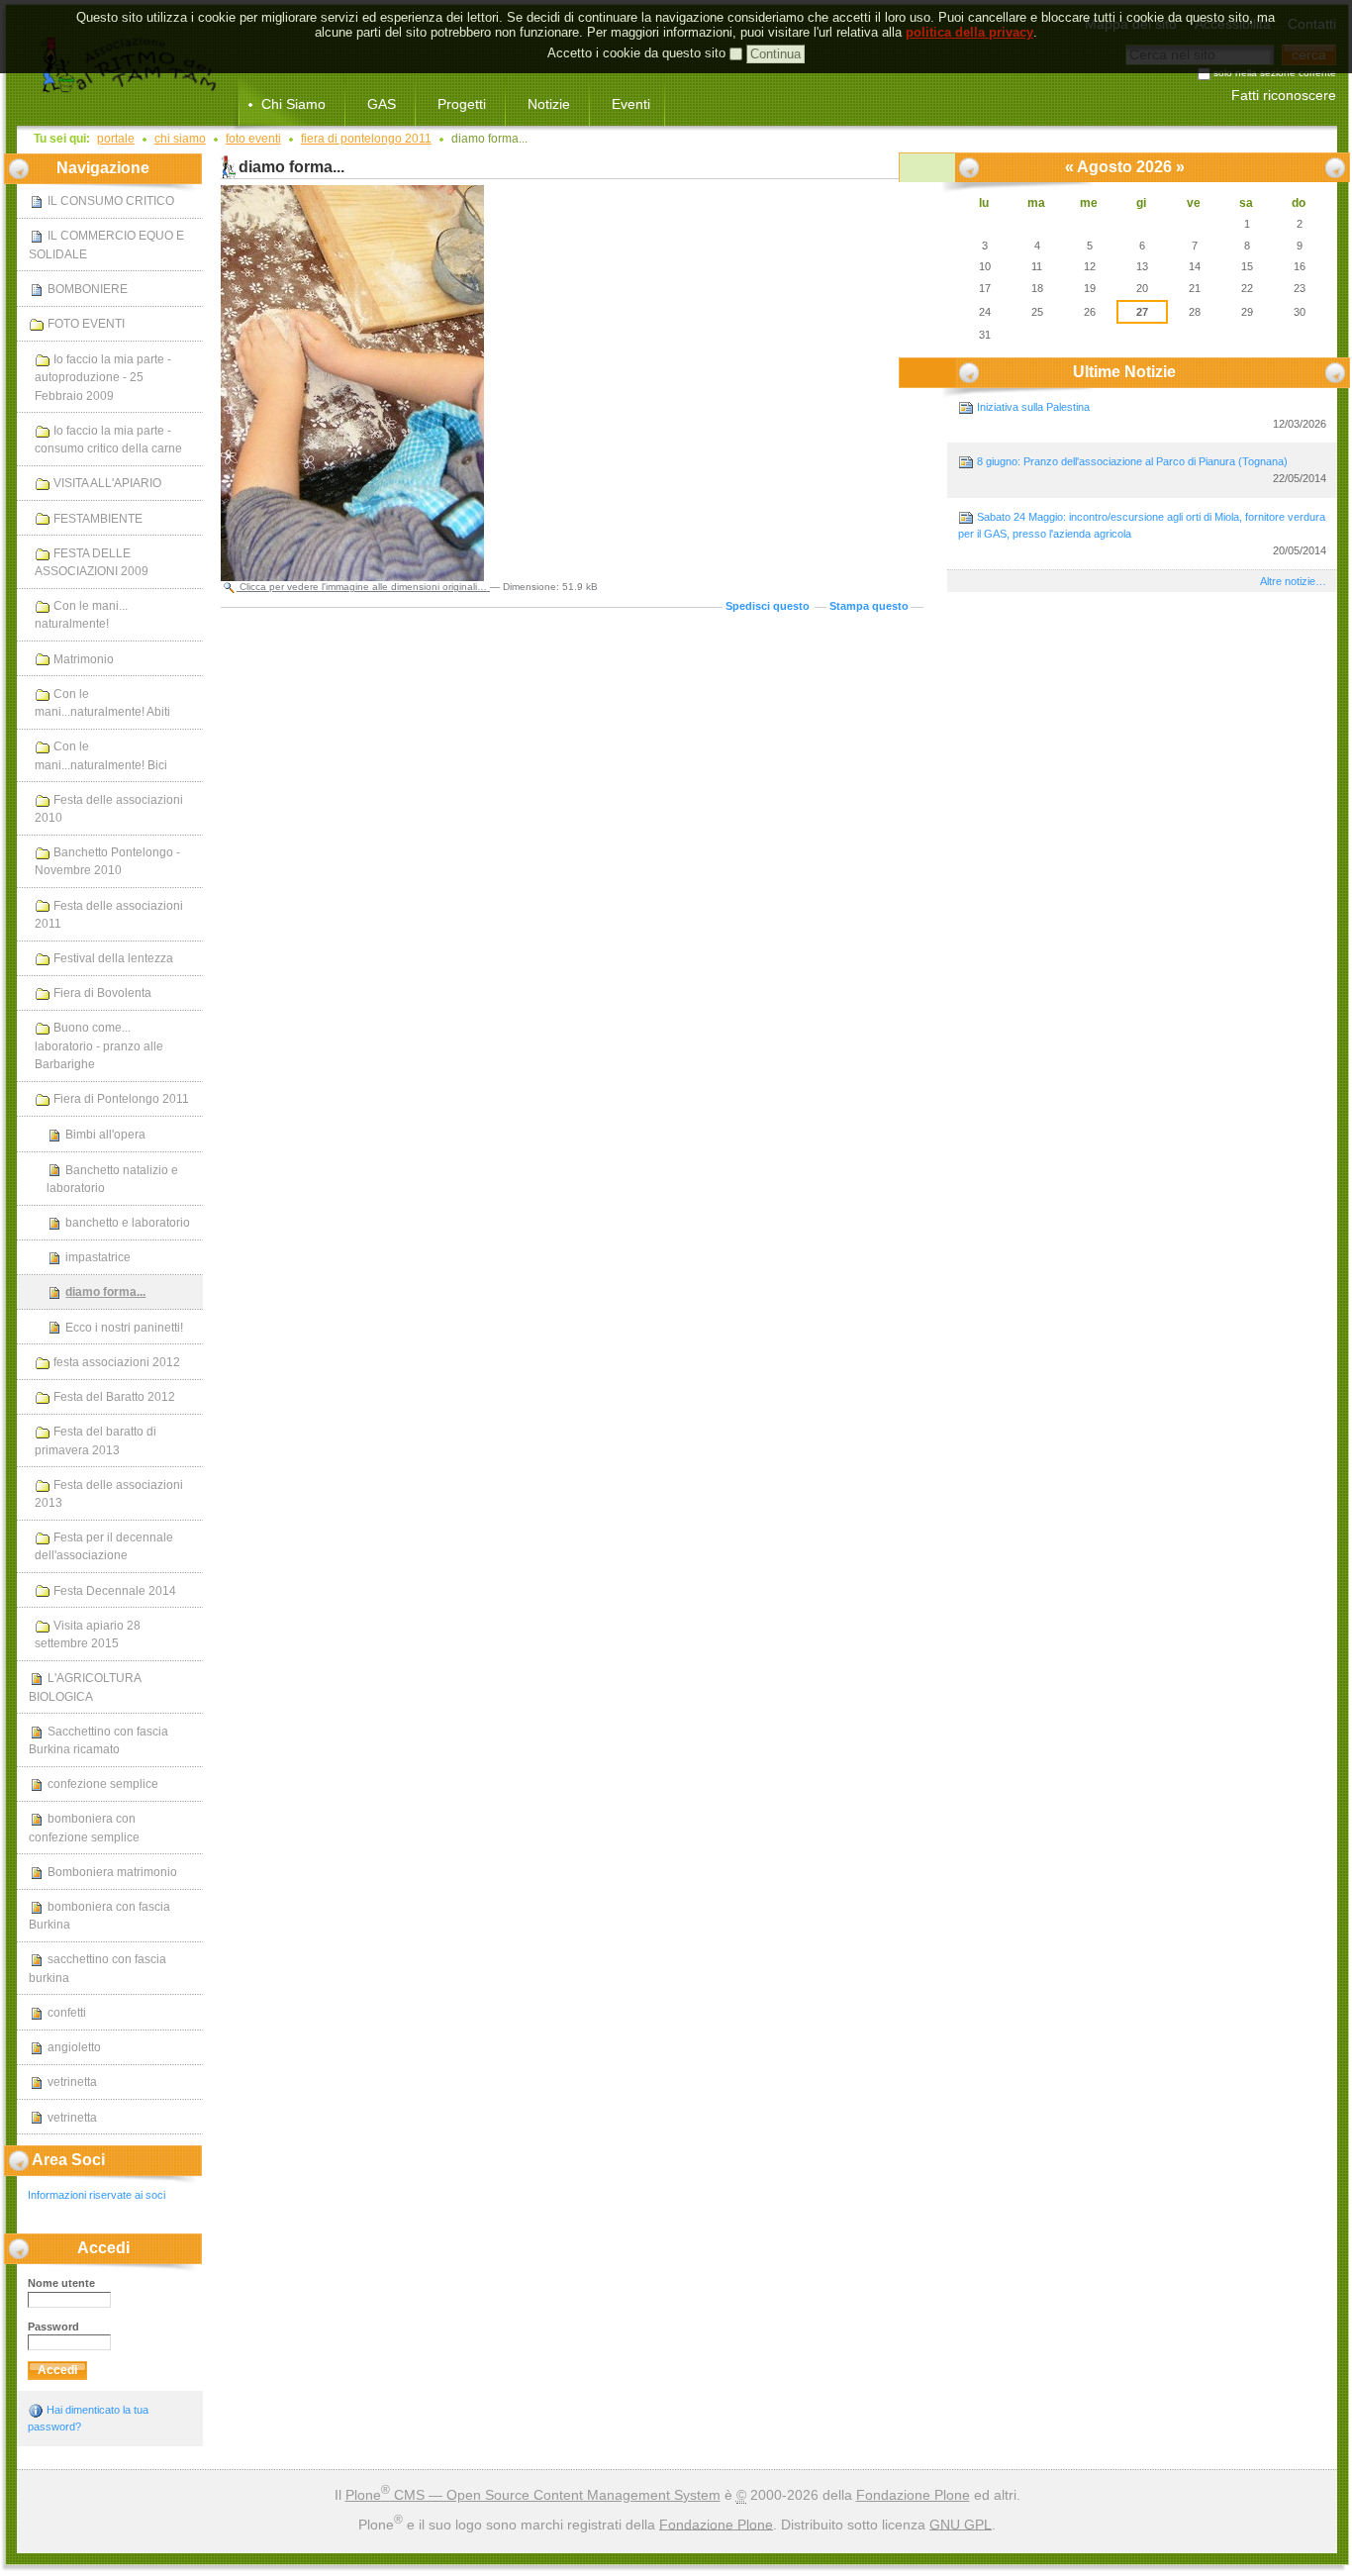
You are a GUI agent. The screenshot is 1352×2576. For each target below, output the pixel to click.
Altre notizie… (1293, 581)
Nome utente (61, 2283)
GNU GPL (961, 2524)
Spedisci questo (768, 606)
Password (53, 2327)
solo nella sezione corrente (1275, 74)
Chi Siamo (293, 104)
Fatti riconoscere (1284, 95)
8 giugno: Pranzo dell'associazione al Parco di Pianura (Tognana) (1150, 470)
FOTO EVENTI (253, 139)
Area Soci (68, 2160)
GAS (382, 104)
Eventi (631, 104)
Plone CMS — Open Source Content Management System (533, 2495)
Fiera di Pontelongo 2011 (366, 139)
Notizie (549, 104)
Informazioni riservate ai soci (97, 2195)
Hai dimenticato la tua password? (88, 2418)
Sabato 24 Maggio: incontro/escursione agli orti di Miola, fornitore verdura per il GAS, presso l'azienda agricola (1142, 534)
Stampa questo (869, 606)
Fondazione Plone (913, 2495)
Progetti (462, 104)
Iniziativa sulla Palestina (1150, 415)
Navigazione (103, 168)
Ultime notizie (1124, 372)
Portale (116, 139)
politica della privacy (969, 32)
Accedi (103, 2248)
